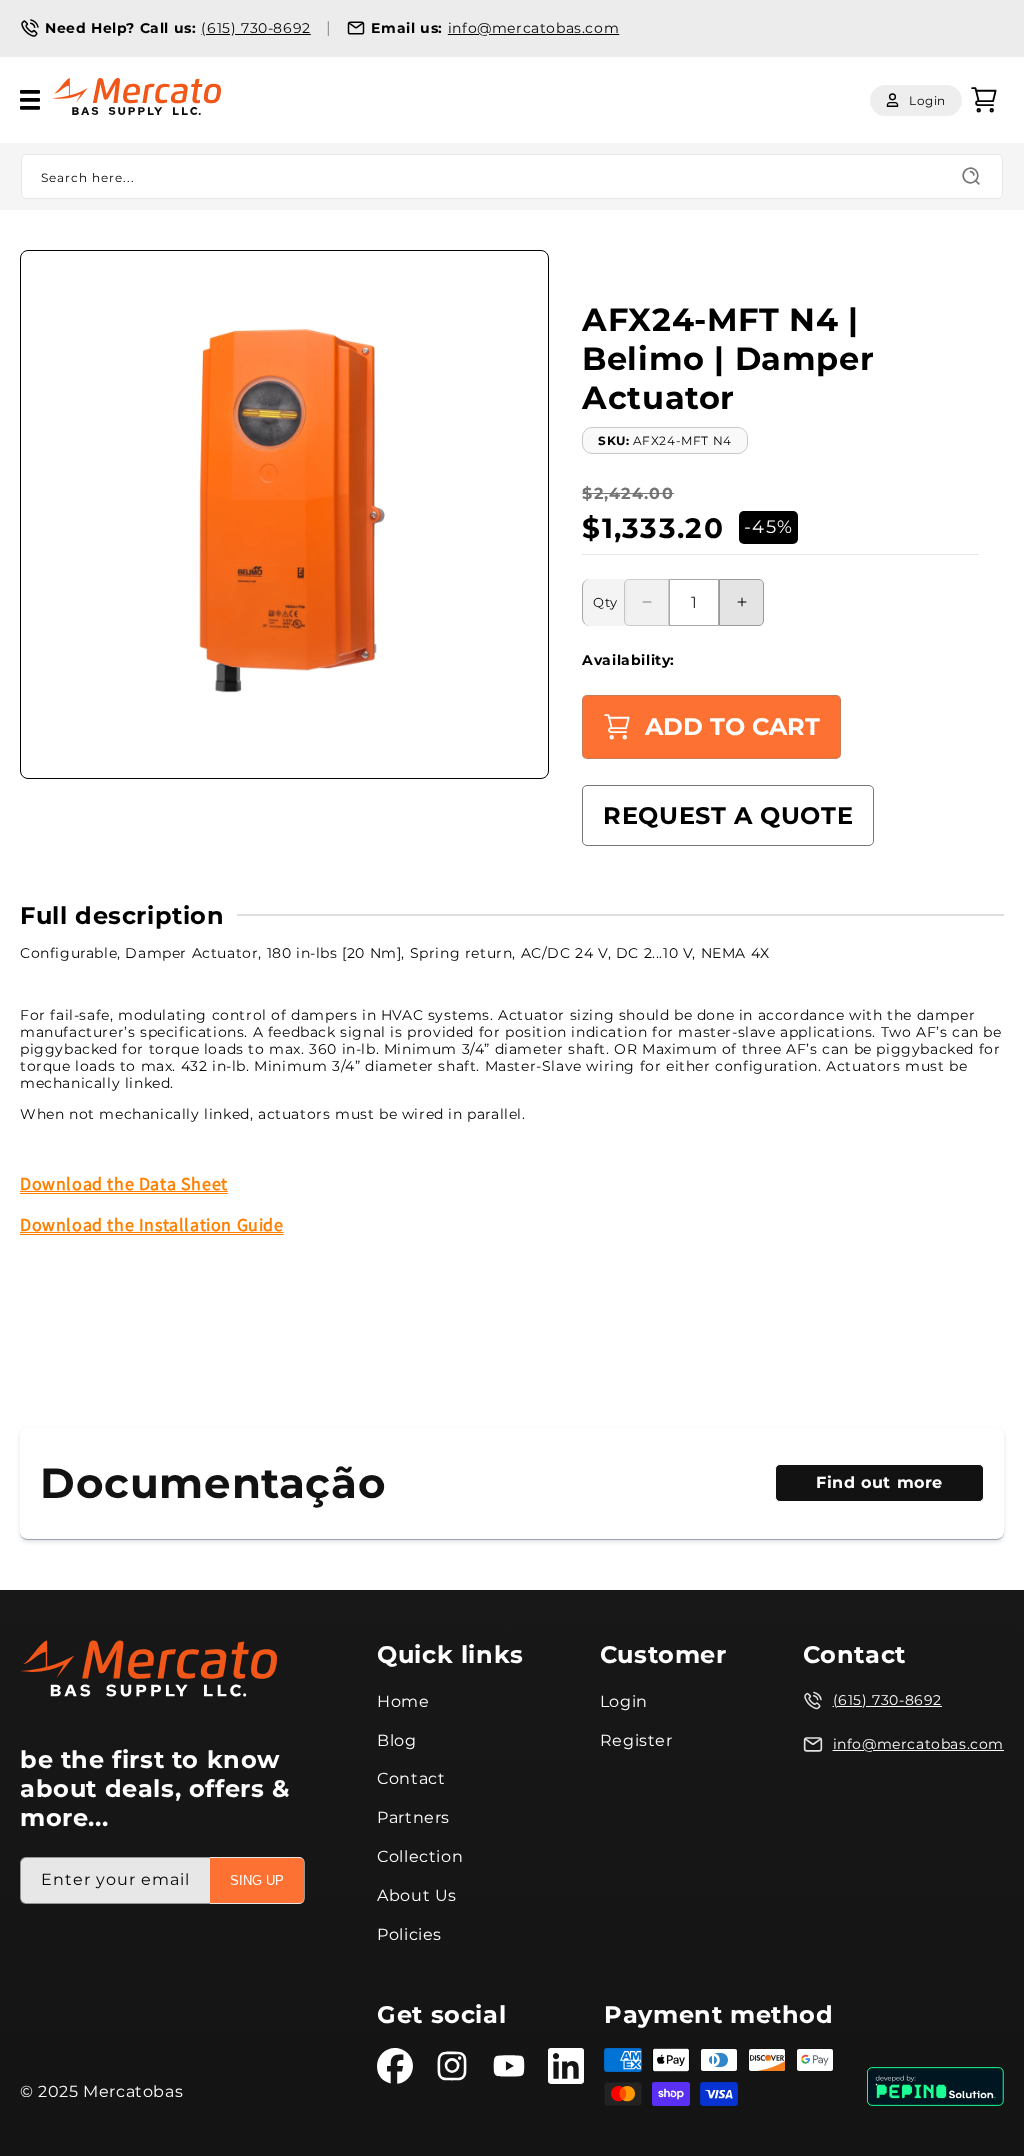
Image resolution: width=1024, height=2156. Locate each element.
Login (624, 1701)
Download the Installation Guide (152, 1224)
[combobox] (512, 176)
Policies (409, 1934)
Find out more (879, 1482)
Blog (396, 1740)
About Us (417, 1895)
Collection (420, 1856)
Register (636, 1740)
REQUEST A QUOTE (728, 815)
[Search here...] (971, 176)
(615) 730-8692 (255, 28)
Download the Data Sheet (124, 1183)
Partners (413, 1817)
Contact (411, 1778)
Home (403, 1701)
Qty (605, 602)
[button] (30, 100)
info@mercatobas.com (533, 28)
